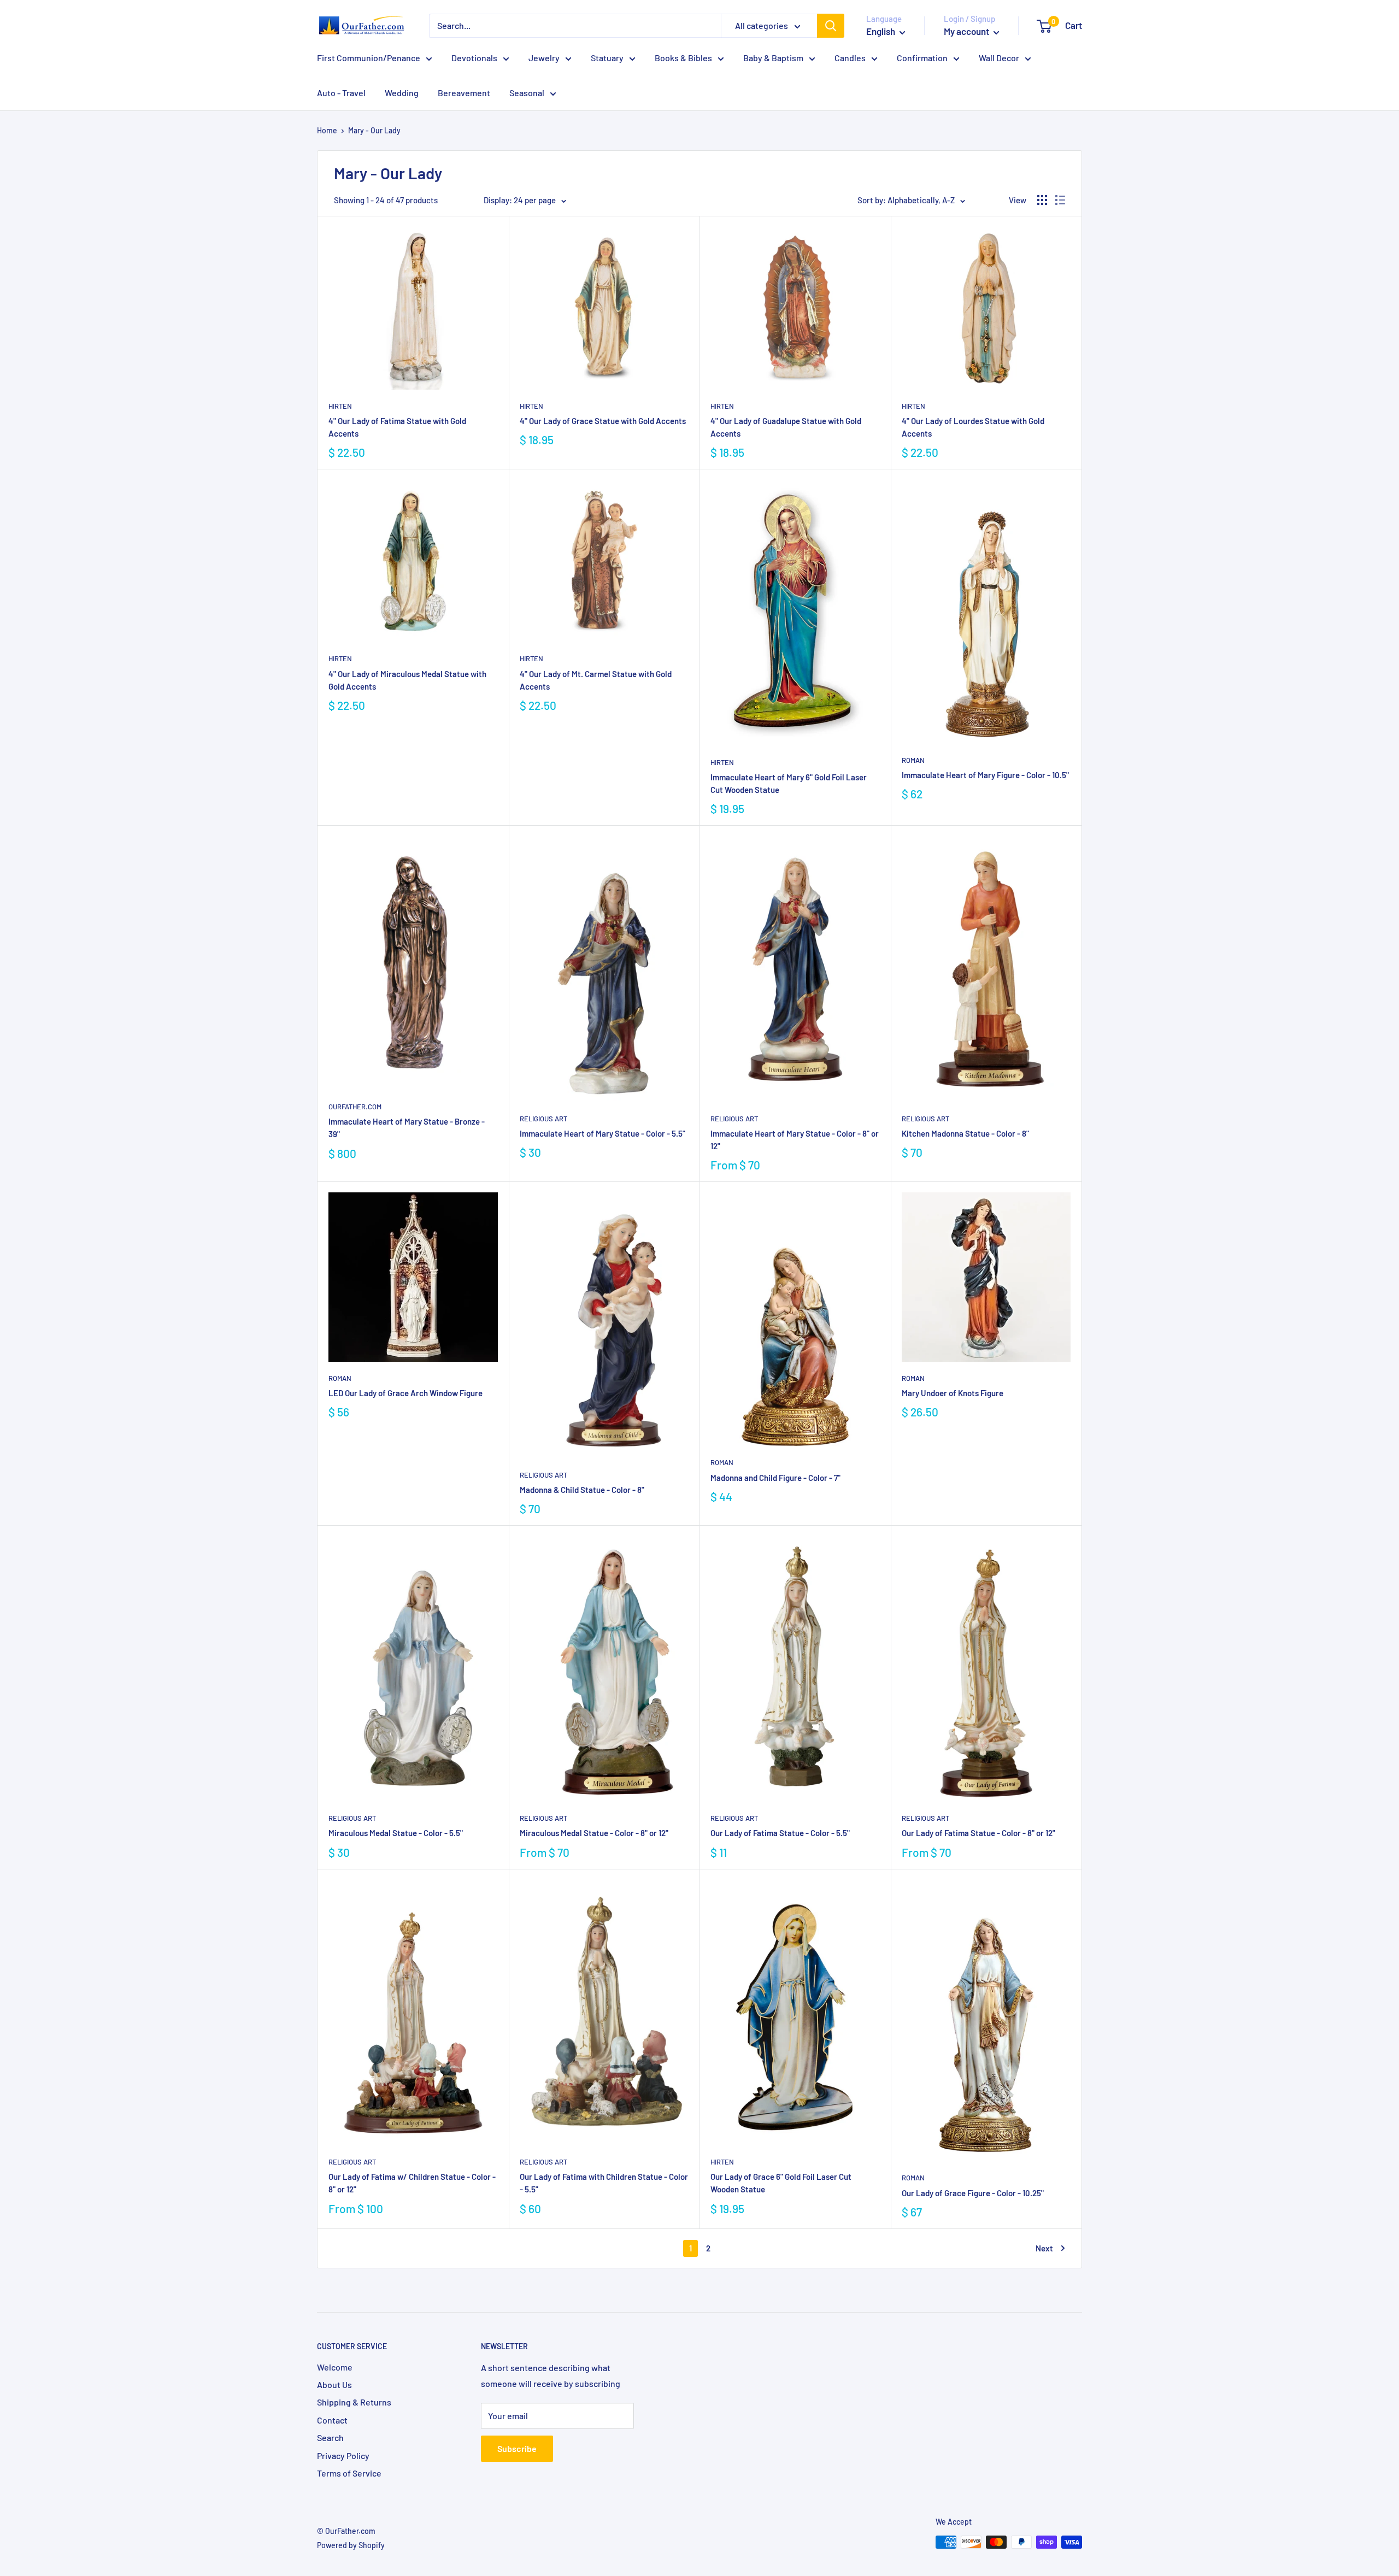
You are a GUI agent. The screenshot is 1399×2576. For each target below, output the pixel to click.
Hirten (340, 406)
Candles (850, 58)
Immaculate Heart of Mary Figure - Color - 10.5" (985, 775)
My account (967, 31)
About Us (334, 2384)
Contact (332, 2420)
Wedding (402, 93)
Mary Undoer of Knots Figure (953, 1393)
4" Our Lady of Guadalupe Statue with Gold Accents (786, 427)
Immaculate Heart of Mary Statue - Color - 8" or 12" (795, 1140)
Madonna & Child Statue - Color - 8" (582, 1490)
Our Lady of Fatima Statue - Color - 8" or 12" (978, 1833)
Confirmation (922, 58)
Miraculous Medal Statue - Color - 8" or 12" (594, 1833)
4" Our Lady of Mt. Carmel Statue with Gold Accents (596, 680)
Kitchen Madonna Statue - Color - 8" (965, 1133)
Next (1044, 2248)
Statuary (607, 58)
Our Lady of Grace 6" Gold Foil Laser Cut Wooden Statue (781, 2183)
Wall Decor (999, 58)
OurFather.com (355, 1107)
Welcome (335, 2367)
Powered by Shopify (351, 2545)
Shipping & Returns (354, 2402)
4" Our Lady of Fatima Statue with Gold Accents (397, 427)
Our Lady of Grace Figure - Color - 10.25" (973, 2193)
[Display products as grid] (1042, 200)
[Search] (831, 26)
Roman (913, 760)
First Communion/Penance (369, 58)
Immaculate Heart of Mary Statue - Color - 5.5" (602, 1133)
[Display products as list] (1060, 200)
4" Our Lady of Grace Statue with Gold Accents (603, 421)
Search (330, 2437)
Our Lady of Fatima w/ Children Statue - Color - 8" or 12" (412, 2183)
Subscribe (517, 2448)
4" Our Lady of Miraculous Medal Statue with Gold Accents (407, 680)
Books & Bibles (683, 58)
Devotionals (474, 58)
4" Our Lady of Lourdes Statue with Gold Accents (973, 427)
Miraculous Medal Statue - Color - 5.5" (396, 1833)
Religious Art (543, 1119)
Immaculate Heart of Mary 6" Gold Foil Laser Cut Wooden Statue (789, 783)
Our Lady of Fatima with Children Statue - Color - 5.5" (604, 2183)
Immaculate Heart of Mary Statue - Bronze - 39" (407, 1128)
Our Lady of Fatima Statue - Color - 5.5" (780, 1833)
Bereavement (464, 93)
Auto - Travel (341, 93)
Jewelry (544, 58)
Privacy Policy (343, 2456)
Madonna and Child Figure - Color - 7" (775, 1478)
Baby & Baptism (773, 58)
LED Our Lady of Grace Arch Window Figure (405, 1393)
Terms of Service (349, 2473)
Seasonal (527, 93)
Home (327, 130)
